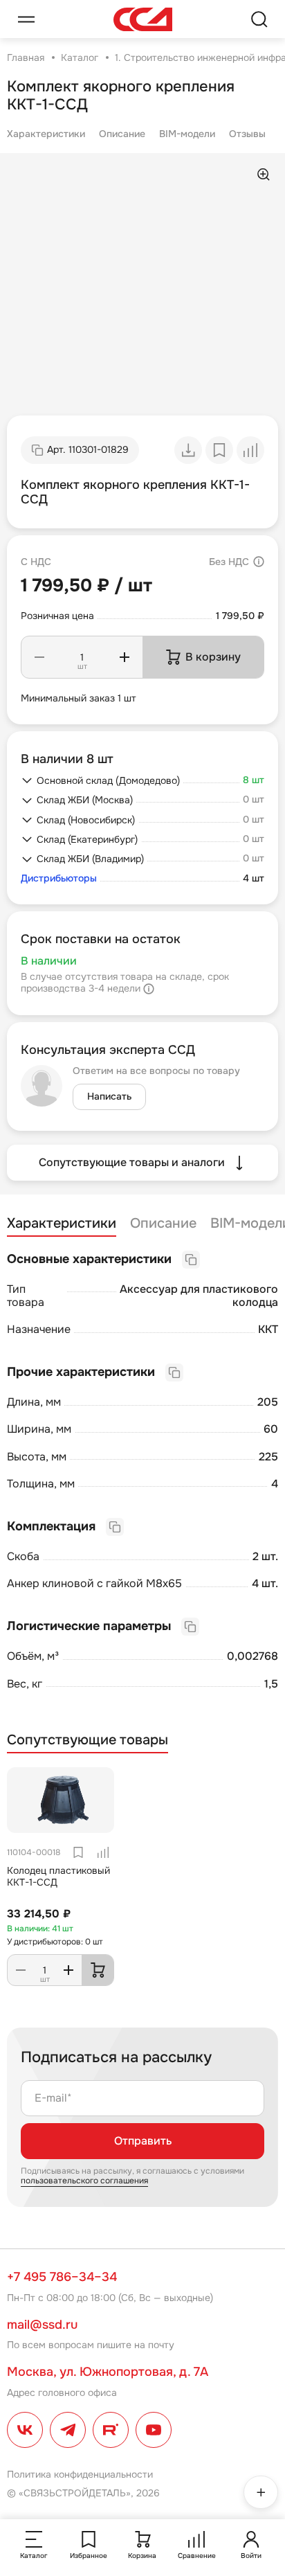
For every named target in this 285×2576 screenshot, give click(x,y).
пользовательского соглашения (84, 2181)
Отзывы (247, 134)
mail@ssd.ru (42, 2325)
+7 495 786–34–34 (62, 2277)
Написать (109, 1096)
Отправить (143, 2141)
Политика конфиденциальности (80, 2474)
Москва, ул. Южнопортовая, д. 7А (108, 2372)
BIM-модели (187, 134)
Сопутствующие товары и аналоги (132, 1162)
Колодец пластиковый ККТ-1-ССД (58, 1876)
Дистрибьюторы (59, 878)
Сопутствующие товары (88, 1740)
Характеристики (46, 134)
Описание (122, 134)
